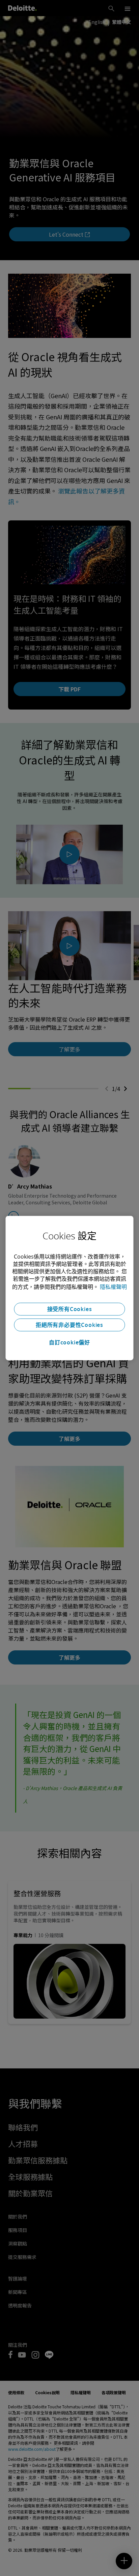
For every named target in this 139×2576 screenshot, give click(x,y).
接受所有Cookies (70, 1309)
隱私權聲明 (113, 1287)
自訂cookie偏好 (69, 1342)
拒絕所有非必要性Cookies (69, 1325)
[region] (69, 1288)
